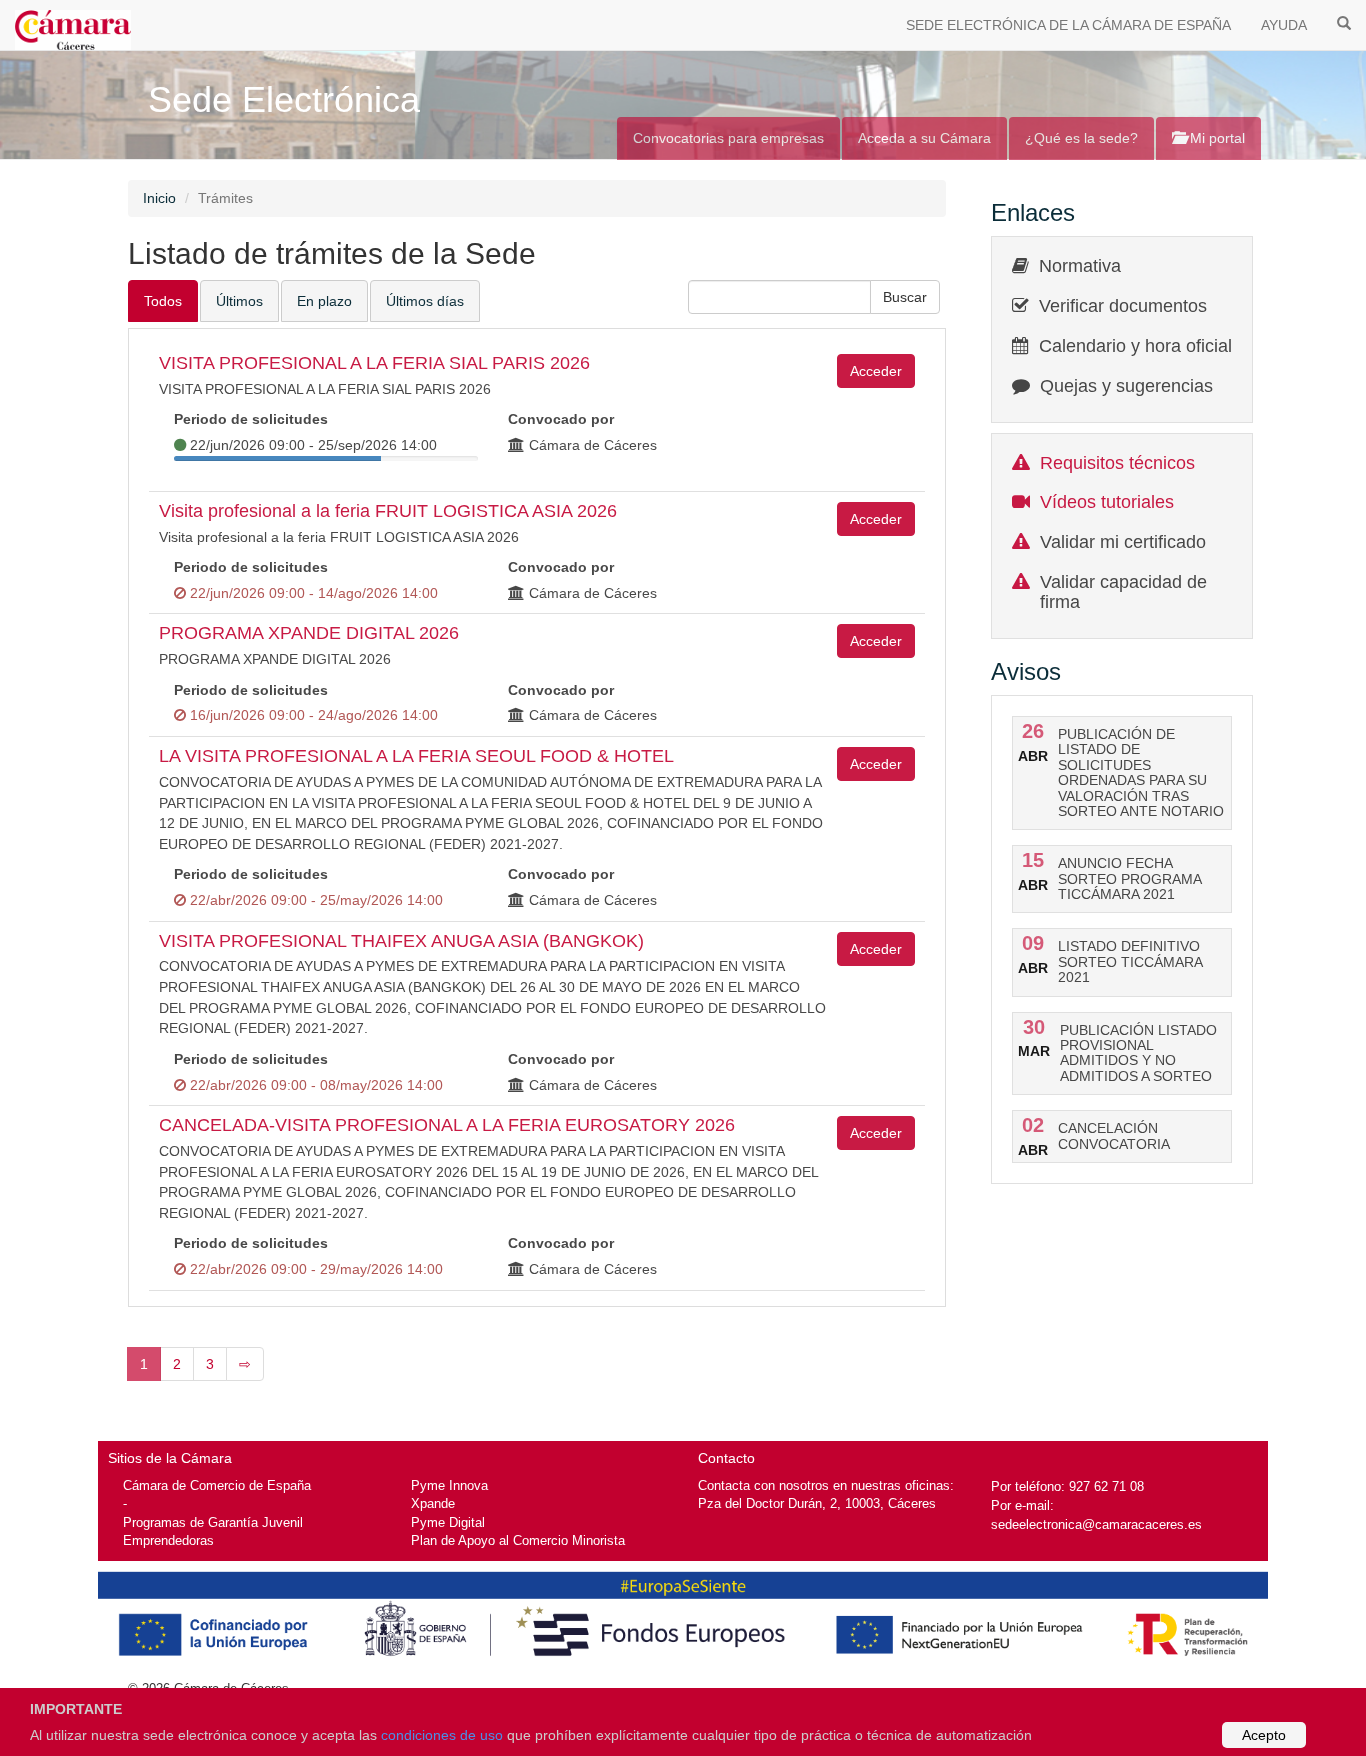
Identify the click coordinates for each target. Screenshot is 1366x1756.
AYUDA (1284, 25)
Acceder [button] (876, 371)
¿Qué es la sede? (1081, 138)
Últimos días (425, 301)
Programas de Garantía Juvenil (213, 1522)
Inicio (159, 198)
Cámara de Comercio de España (217, 1485)
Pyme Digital (448, 1522)
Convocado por (561, 419)
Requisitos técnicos (1117, 463)
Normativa (1080, 266)
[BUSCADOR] (1344, 22)
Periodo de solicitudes (251, 419)
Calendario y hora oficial (1135, 346)
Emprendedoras (168, 1540)
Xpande (433, 1503)
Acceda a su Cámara (924, 138)
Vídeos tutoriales (1107, 502)
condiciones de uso (442, 1735)
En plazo (324, 301)
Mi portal (1215, 138)
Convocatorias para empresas (728, 138)
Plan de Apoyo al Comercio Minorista (518, 1540)
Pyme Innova (449, 1485)
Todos (163, 301)
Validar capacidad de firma (1123, 592)
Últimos (239, 301)
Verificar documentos (1123, 306)
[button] (905, 297)
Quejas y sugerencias (1126, 386)
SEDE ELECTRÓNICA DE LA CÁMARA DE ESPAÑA (1068, 25)
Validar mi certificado (1123, 542)
